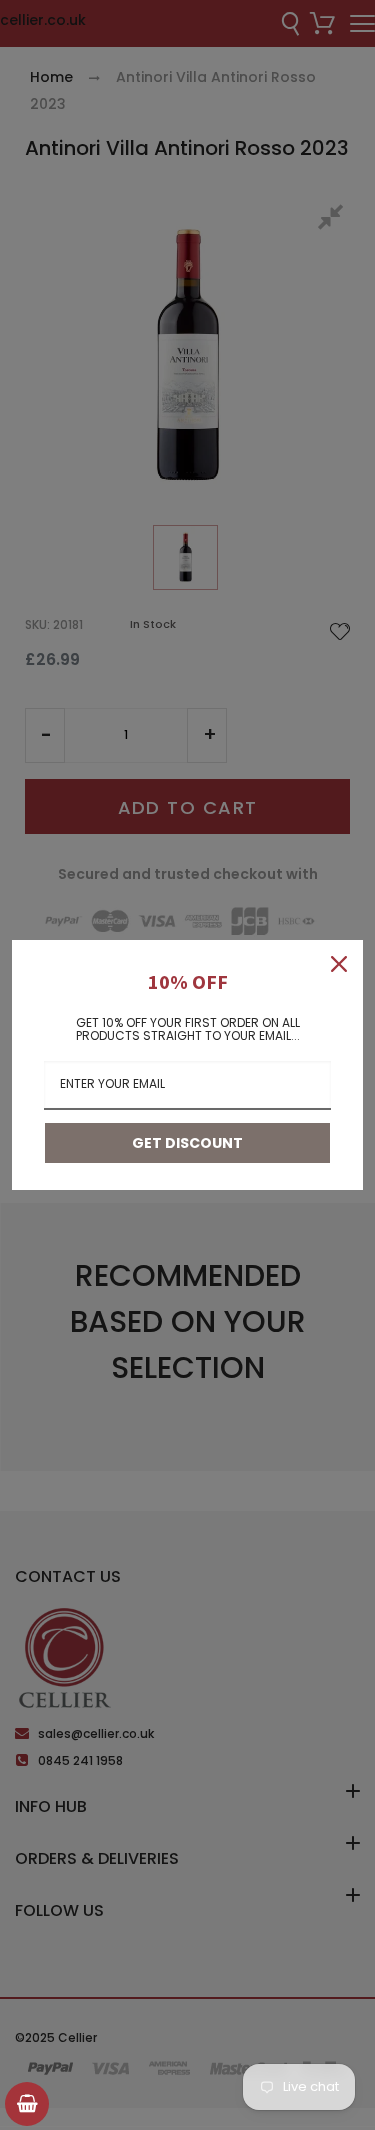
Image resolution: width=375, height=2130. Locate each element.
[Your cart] (27, 2104)
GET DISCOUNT (187, 1143)
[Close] (339, 964)
